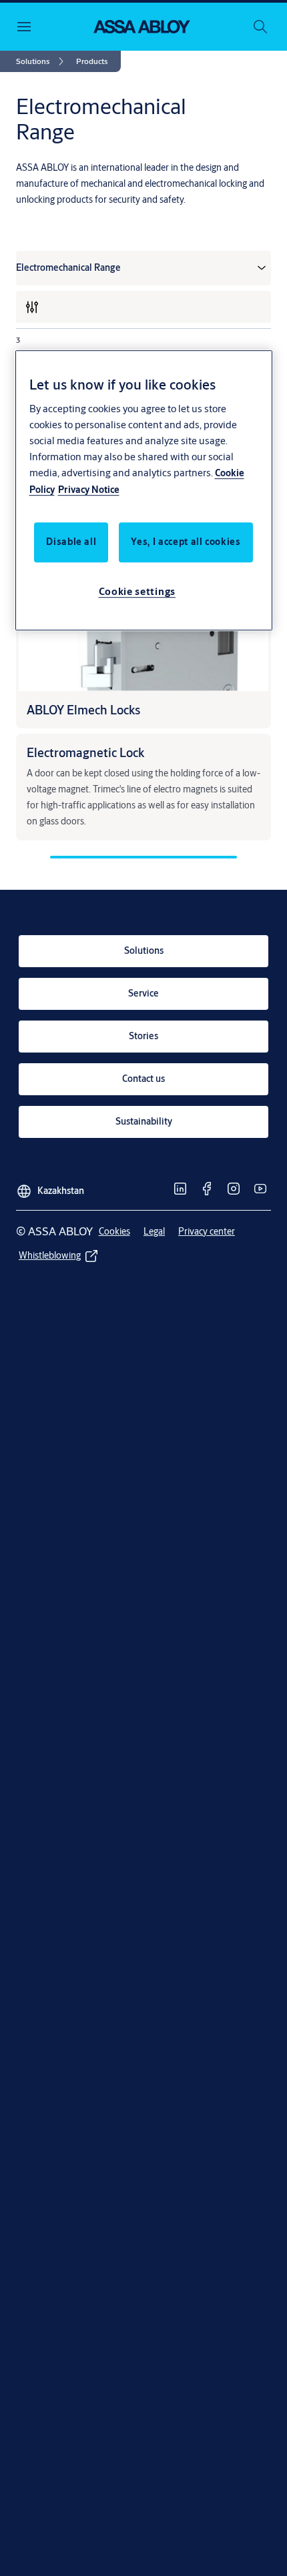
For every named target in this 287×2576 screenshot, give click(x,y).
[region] (144, 490)
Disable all (71, 542)
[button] (92, 61)
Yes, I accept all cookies (186, 542)
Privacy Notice (89, 490)
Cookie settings (137, 591)
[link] (42, 61)
